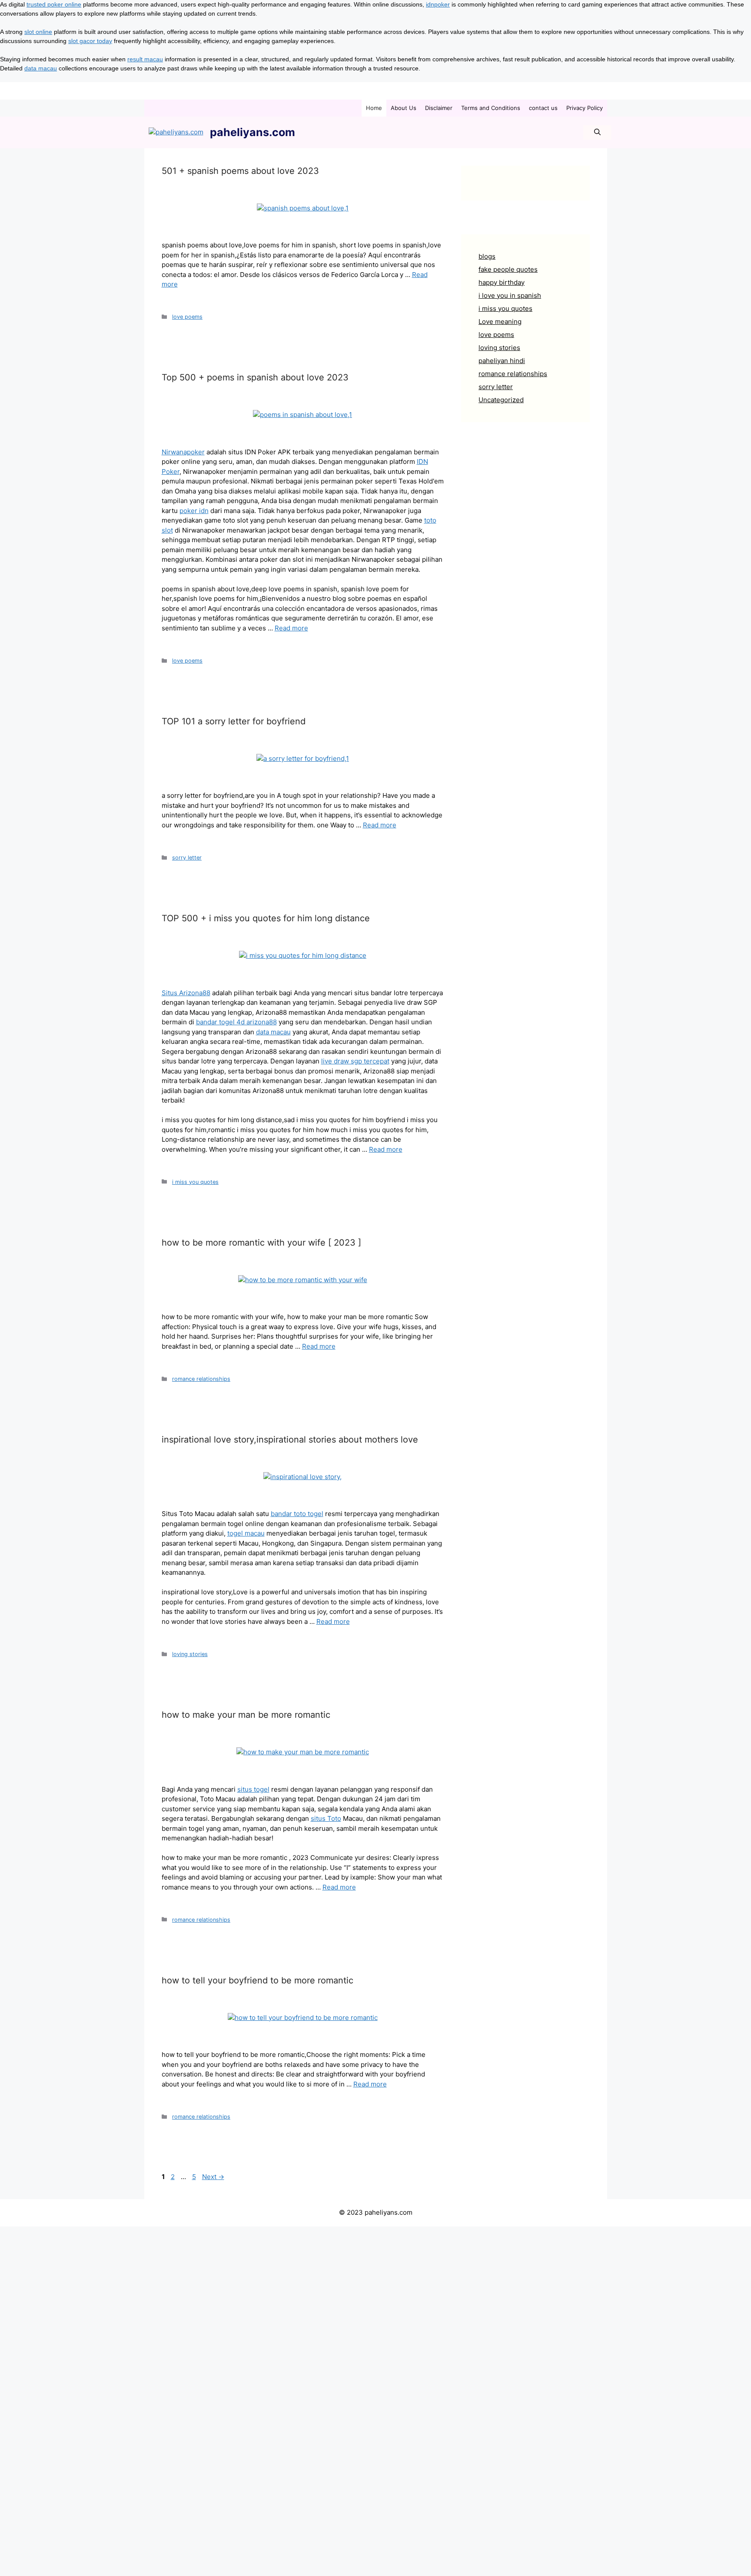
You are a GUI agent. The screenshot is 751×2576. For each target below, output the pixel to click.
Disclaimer (439, 108)
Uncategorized (501, 400)
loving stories (190, 1654)
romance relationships (201, 1379)
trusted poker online (54, 4)
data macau (41, 68)
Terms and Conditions (491, 108)
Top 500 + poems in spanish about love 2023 (255, 377)
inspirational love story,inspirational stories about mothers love (290, 1440)
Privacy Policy (585, 108)
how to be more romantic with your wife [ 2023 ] (261, 1243)
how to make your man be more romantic (246, 1715)
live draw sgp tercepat (355, 1061)
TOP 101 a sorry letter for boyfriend (234, 721)
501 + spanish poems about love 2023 (240, 171)
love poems (187, 317)
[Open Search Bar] (597, 132)
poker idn (194, 511)
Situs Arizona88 (186, 993)
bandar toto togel (297, 1514)
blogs (487, 256)
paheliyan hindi (502, 361)
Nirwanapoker (183, 452)
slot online (38, 32)
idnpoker (438, 4)
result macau (145, 59)
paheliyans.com (253, 132)
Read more (291, 628)
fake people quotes (508, 269)
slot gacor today (90, 41)
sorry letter (187, 858)
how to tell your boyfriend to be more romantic (258, 1980)
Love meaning (500, 322)
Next (213, 2177)
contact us (543, 108)
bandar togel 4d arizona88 (236, 1022)
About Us (404, 108)
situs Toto (326, 1818)
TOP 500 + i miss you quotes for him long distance (266, 918)
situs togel (253, 1789)
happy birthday (502, 282)
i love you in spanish (510, 295)
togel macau (246, 1533)
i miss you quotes (195, 1182)
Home (374, 108)
